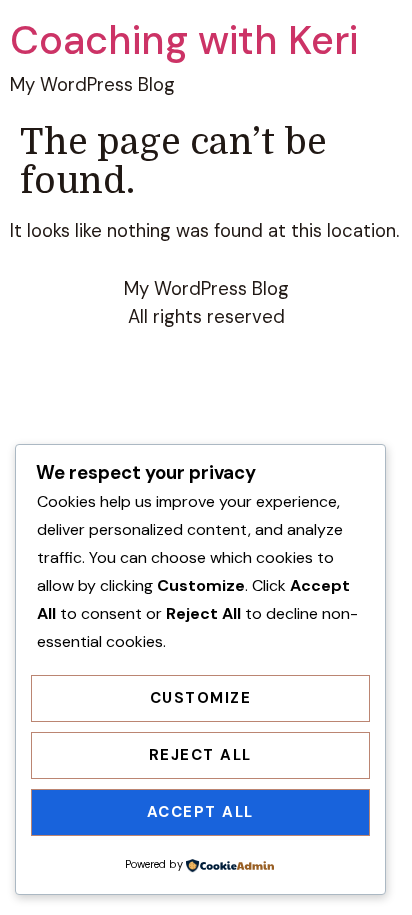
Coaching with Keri (184, 40)
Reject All (200, 755)
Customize (201, 698)
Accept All (200, 812)
